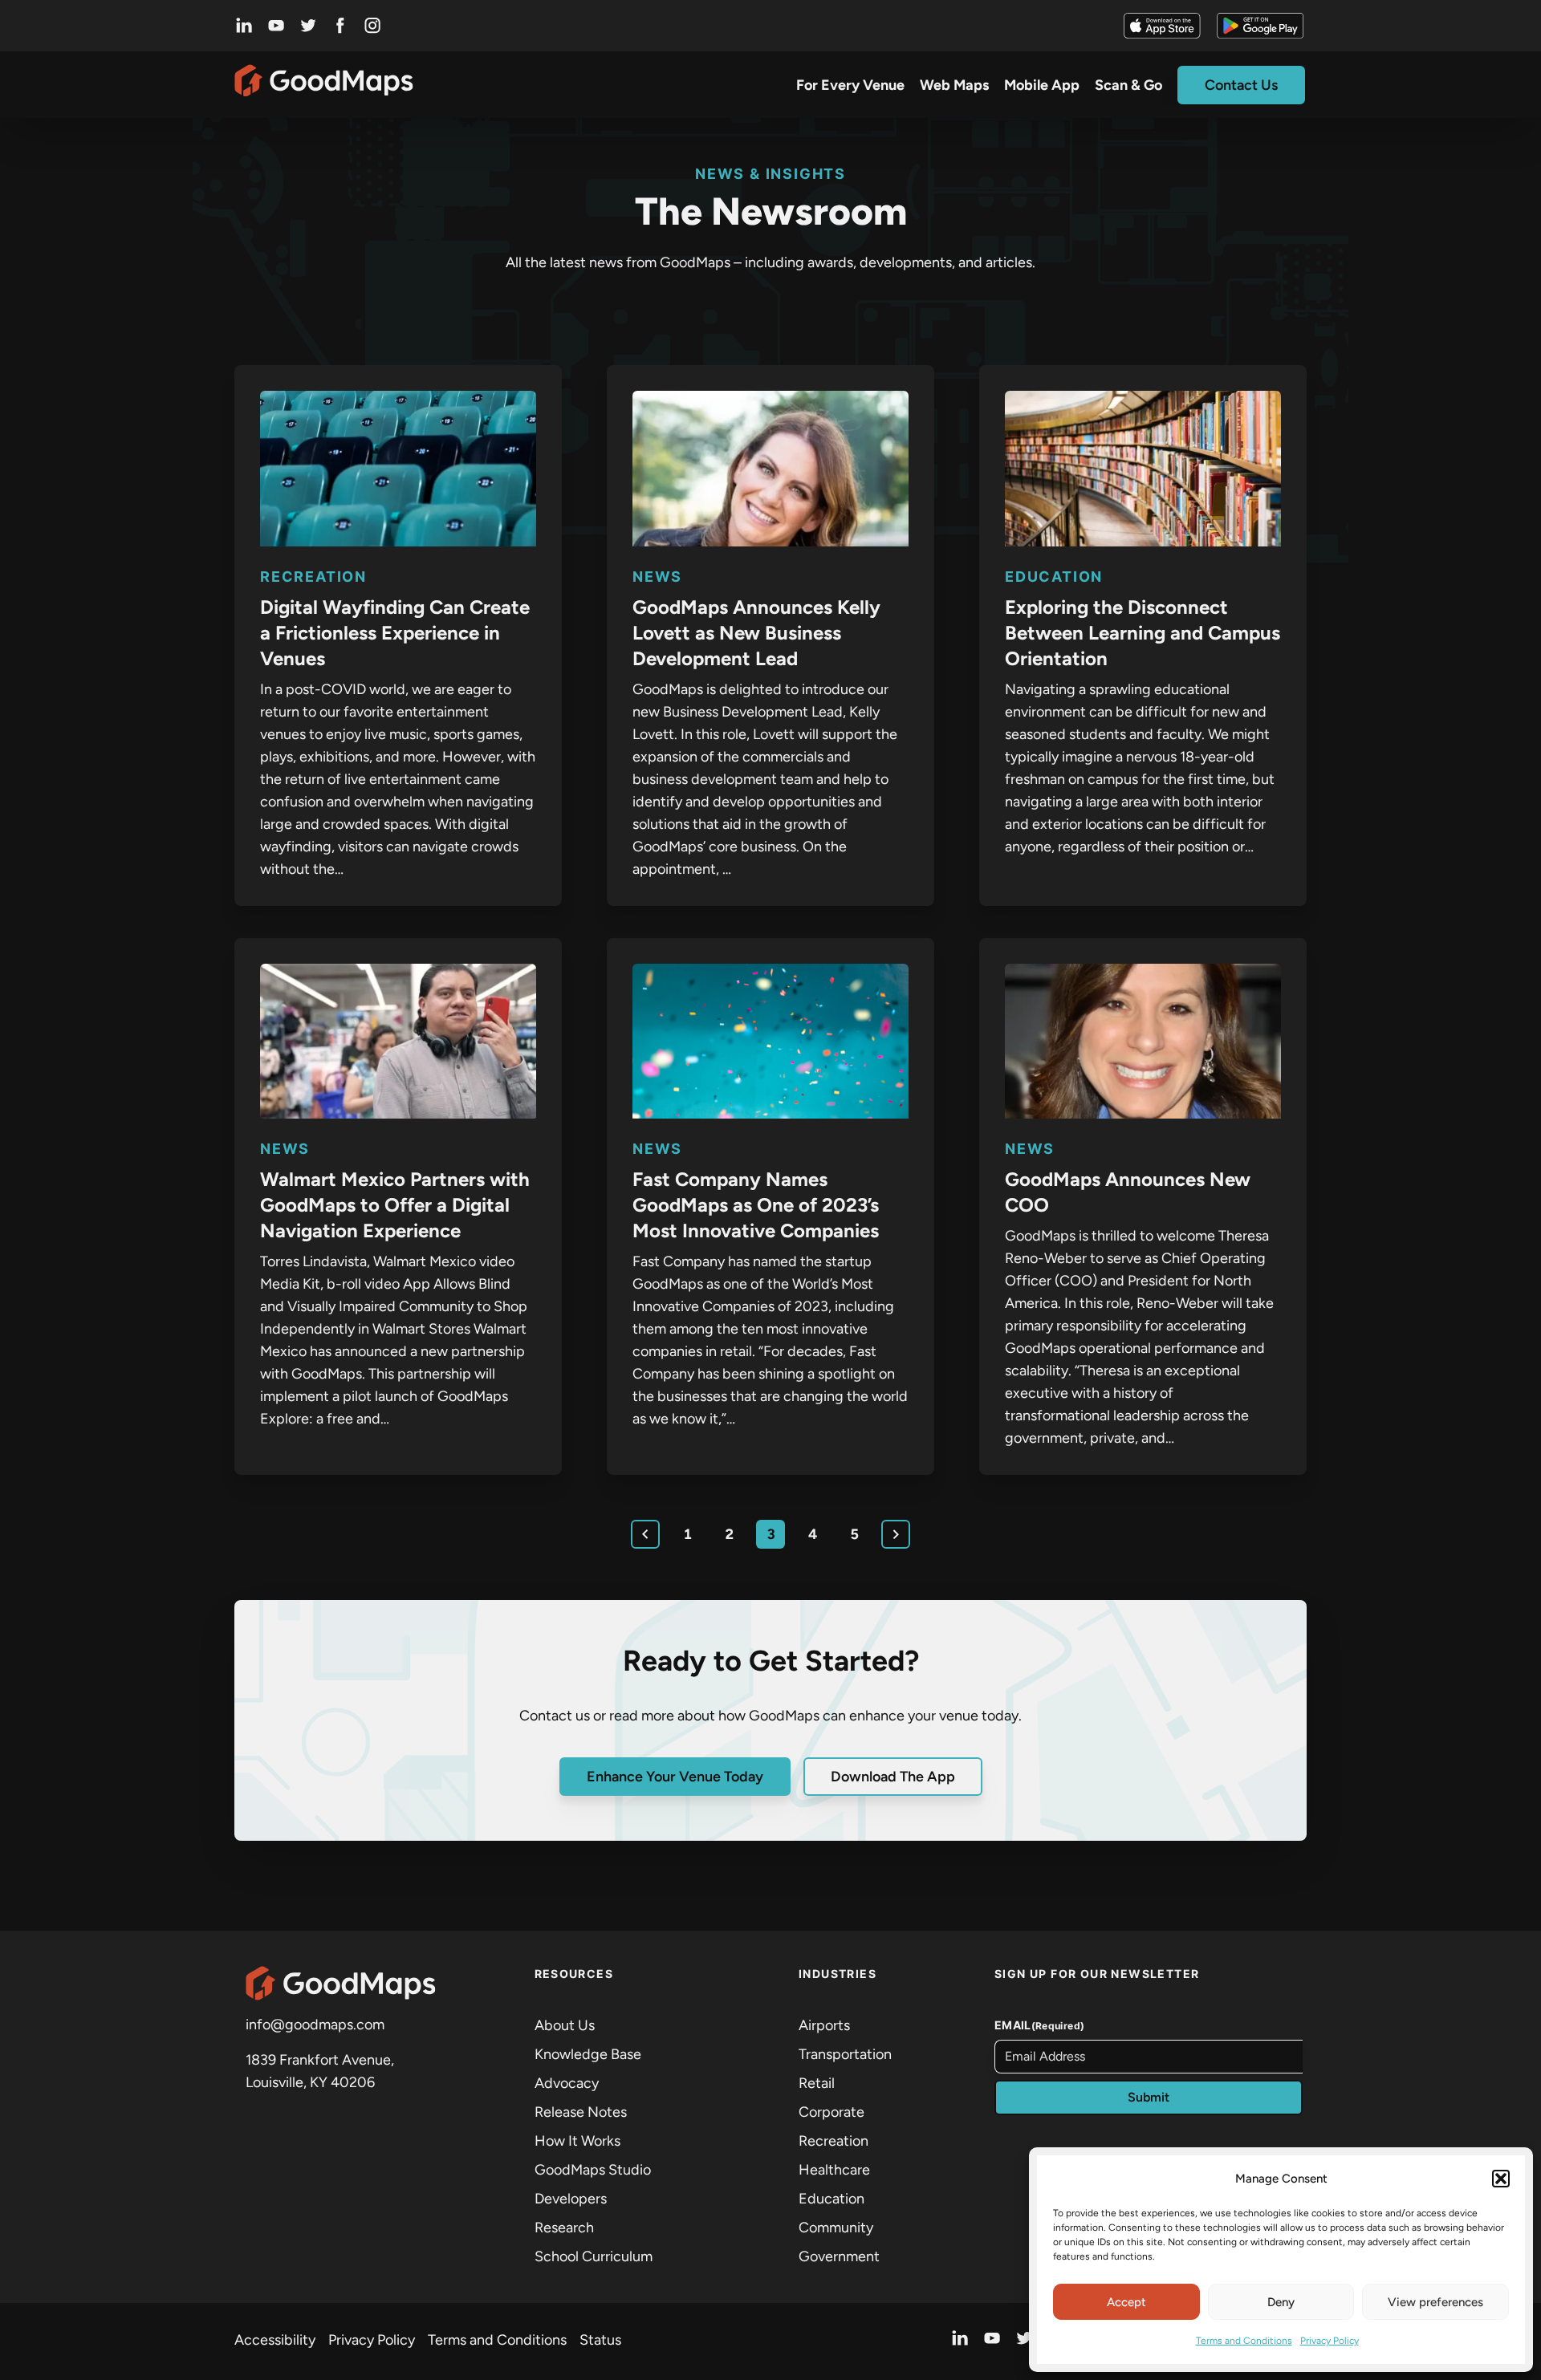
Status (600, 2340)
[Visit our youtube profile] (276, 26)
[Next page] (896, 1534)
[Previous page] (645, 1534)
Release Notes (581, 2112)
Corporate (831, 2112)
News (657, 577)
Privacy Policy (1330, 2341)
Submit (1149, 2097)
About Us (565, 2025)
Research (564, 2228)
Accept (1126, 2302)
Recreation (313, 577)
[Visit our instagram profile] (372, 26)
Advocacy (567, 2083)
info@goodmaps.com (315, 2025)
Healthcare (834, 2170)
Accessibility (275, 2340)
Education (1054, 577)
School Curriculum (594, 2256)
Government (839, 2256)
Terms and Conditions (1244, 2341)
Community (836, 2228)
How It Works (577, 2141)
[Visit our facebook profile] (340, 26)
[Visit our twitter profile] (308, 26)
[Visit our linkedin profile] (244, 26)
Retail (817, 2083)
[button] (1501, 2179)
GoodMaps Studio (593, 2170)
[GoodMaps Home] (324, 85)
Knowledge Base (588, 2054)
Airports (824, 2025)
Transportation (845, 2054)
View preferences (1435, 2302)
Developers (571, 2199)
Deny (1281, 2302)
